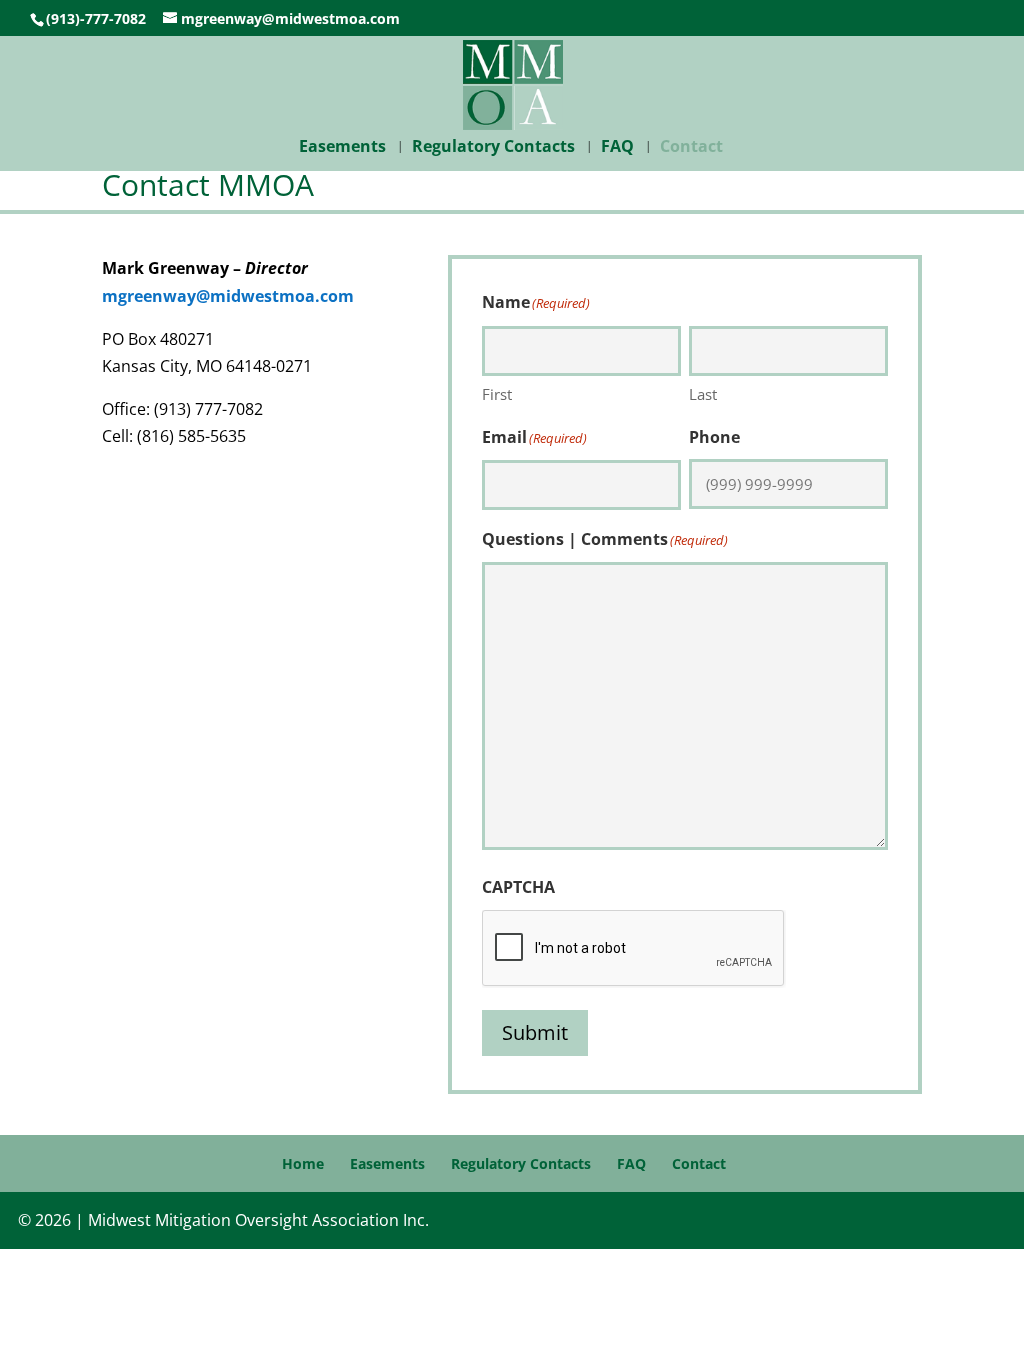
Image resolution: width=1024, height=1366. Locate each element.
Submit (539, 1033)
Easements (342, 148)
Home (303, 1163)
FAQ (617, 148)
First (497, 394)
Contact (691, 148)
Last (703, 394)
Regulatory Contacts (493, 148)
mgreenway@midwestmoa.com (228, 296)
